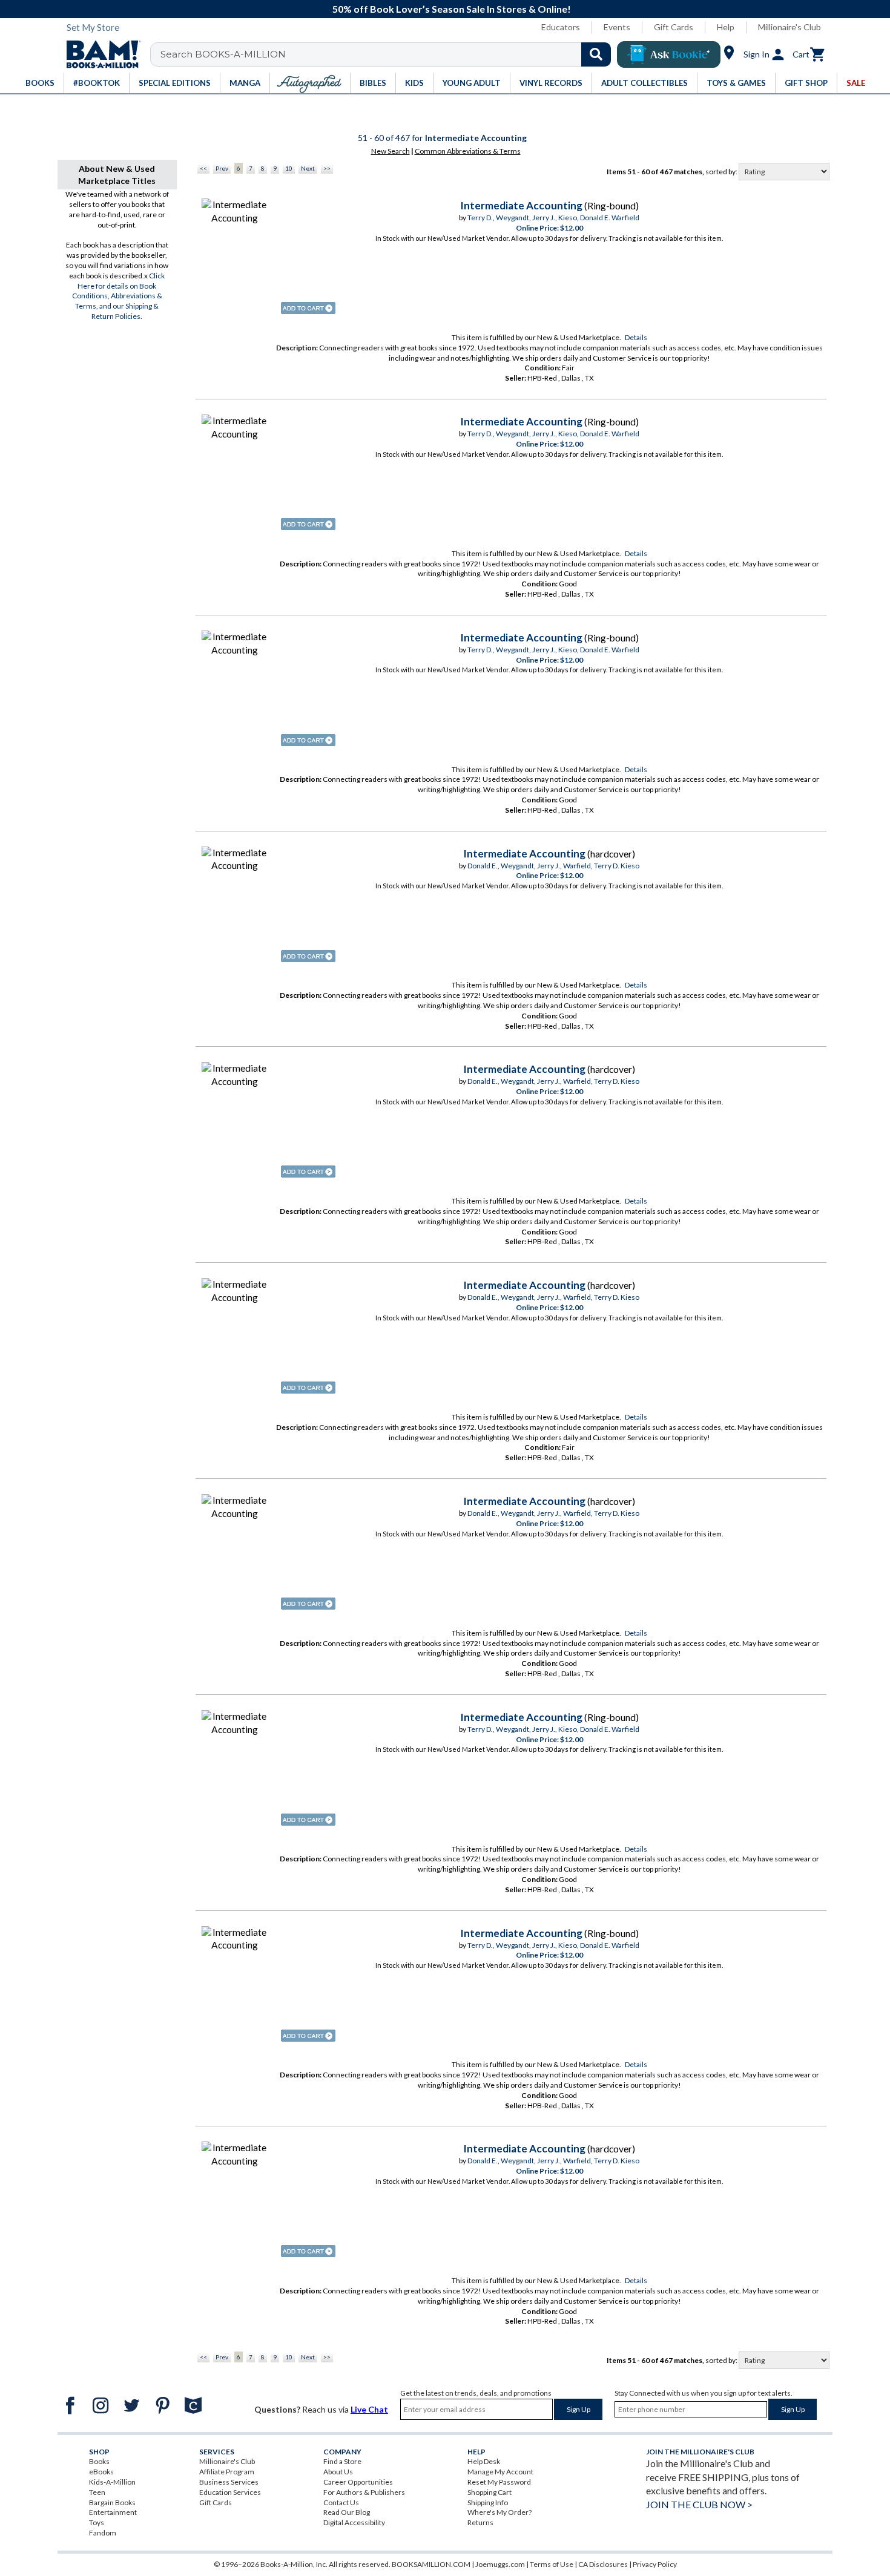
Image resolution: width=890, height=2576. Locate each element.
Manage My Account (500, 2472)
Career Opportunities (358, 2482)
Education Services (230, 2492)
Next (308, 168)
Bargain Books (112, 2502)
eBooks (101, 2472)
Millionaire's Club (789, 27)
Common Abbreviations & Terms (468, 151)
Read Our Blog (347, 2512)
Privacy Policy (655, 2564)
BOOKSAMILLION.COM (431, 2564)
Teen (97, 2492)
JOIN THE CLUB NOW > (699, 2504)
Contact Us (341, 2502)
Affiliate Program (227, 2472)
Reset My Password (499, 2482)
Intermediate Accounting (521, 205)
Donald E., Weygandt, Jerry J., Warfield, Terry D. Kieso (553, 866)
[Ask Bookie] (669, 54)
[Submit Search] (596, 54)
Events (617, 27)
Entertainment (113, 2512)
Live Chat (369, 2409)
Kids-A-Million (112, 2482)
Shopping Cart (489, 2492)
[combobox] (388, 54)
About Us (338, 2472)
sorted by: (722, 172)
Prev (222, 168)
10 (289, 168)
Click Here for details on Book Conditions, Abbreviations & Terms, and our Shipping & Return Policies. (119, 296)
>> (327, 168)
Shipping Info (488, 2502)
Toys (97, 2522)
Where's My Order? (499, 2512)
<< (203, 168)
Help (726, 27)
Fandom (103, 2533)
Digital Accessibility (354, 2522)
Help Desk (484, 2461)
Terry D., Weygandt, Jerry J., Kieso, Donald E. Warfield (553, 218)
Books (99, 2461)
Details (636, 337)
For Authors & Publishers (364, 2492)
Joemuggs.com (500, 2564)
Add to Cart (308, 308)
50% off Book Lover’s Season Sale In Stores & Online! (452, 9)
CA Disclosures (603, 2564)
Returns (480, 2522)
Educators (561, 27)
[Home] (99, 54)
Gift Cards (674, 27)
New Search (391, 151)
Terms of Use (552, 2564)
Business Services (229, 2482)
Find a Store (342, 2461)
